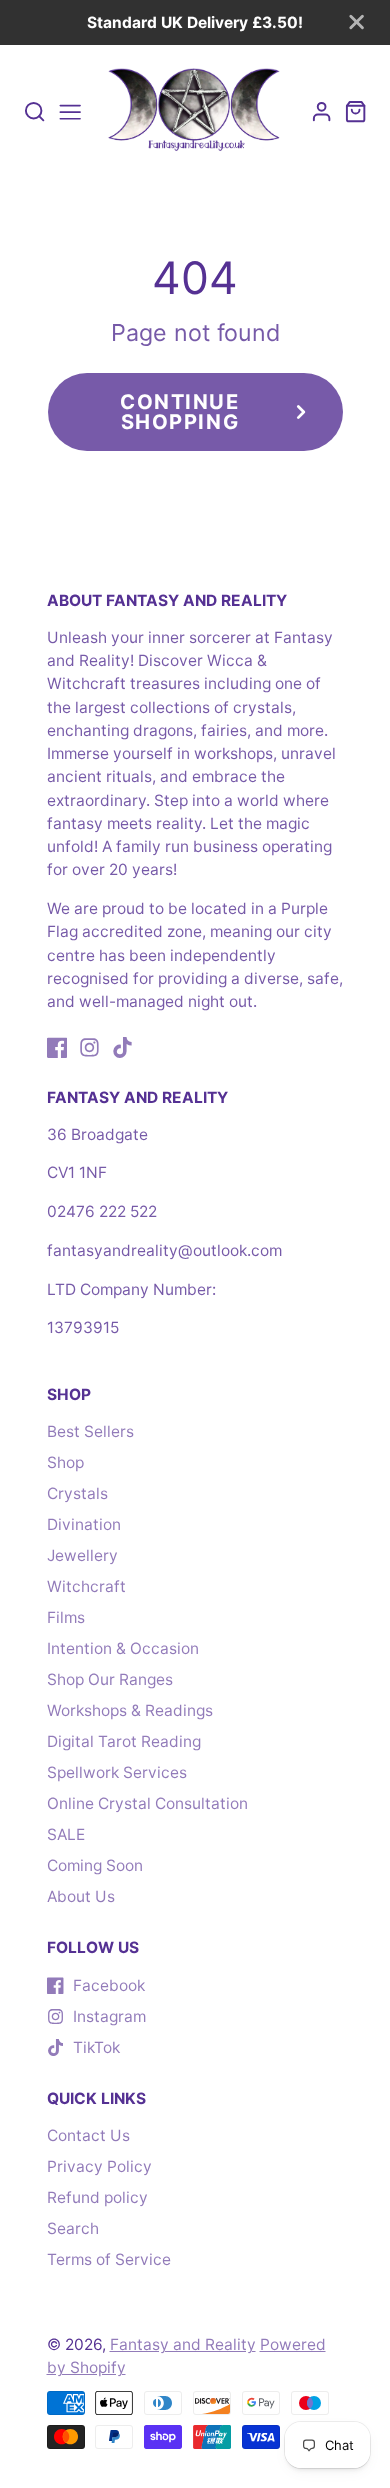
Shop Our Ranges (110, 1679)
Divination (84, 1524)
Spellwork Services (117, 1772)
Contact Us (88, 2135)
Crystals (77, 1493)
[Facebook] (57, 1047)
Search (73, 2228)
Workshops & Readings (130, 1710)
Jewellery (82, 1555)
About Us (81, 1896)
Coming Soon (95, 1865)
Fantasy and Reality (183, 2344)
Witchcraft (86, 1586)
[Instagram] (89, 1047)
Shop (65, 1462)
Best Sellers (90, 1431)
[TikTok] (122, 1047)
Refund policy (97, 2197)
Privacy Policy (99, 2166)
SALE (66, 1834)
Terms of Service (109, 2259)
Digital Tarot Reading (124, 1741)
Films (66, 1617)
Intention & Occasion (123, 1648)
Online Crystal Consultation (147, 1803)
